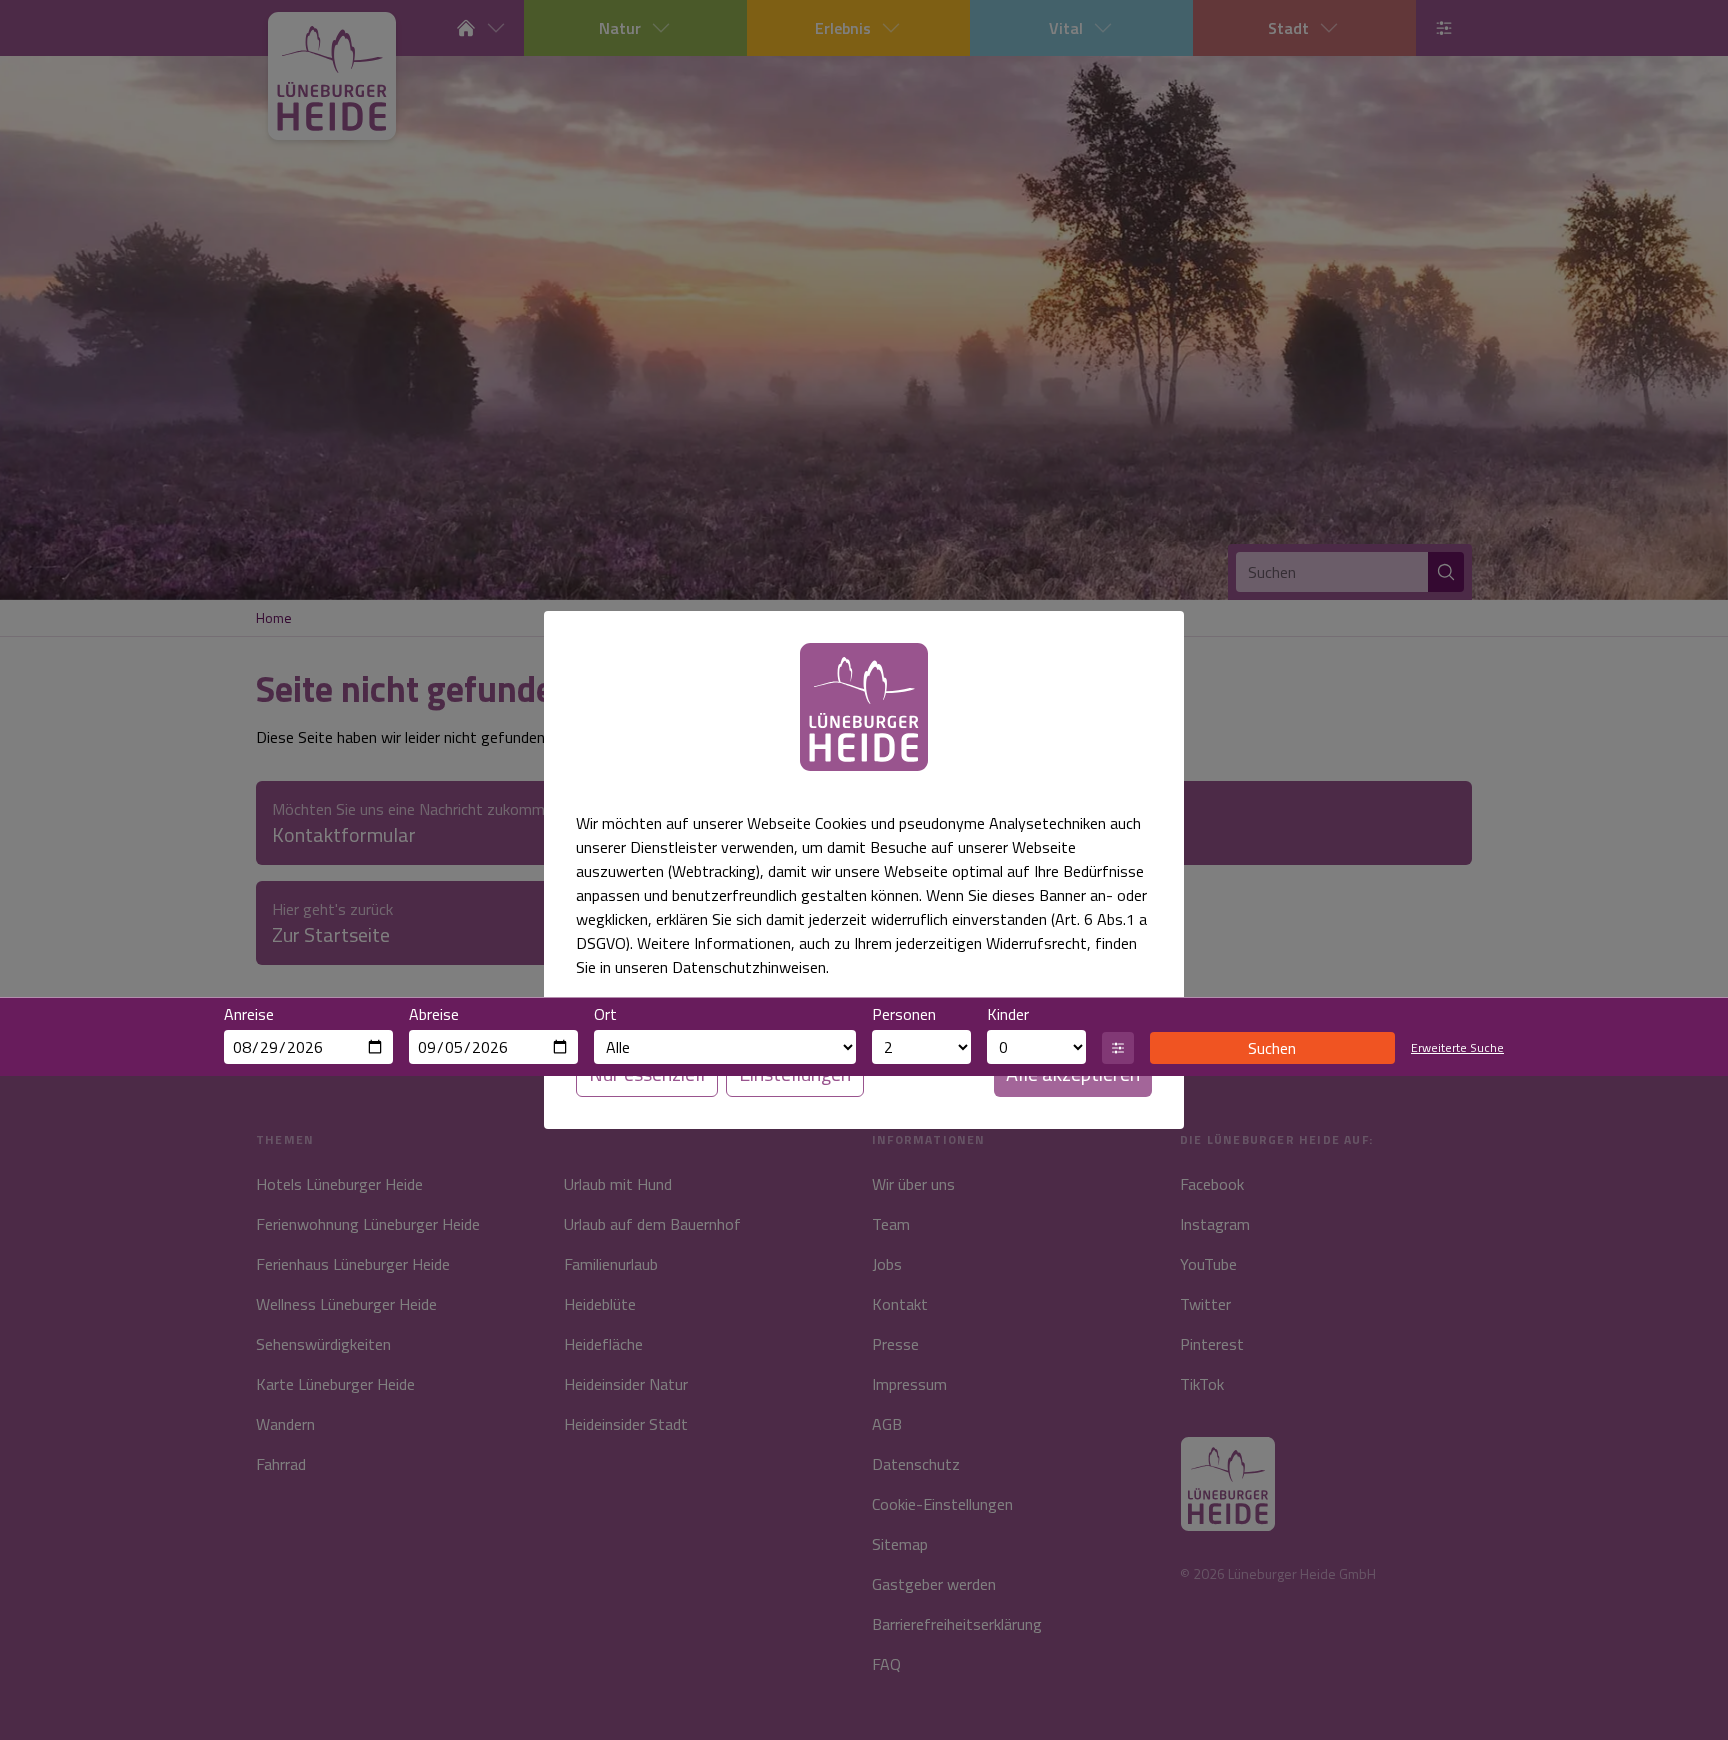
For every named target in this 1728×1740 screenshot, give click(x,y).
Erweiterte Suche (1457, 1048)
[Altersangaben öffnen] (1118, 1048)
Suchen (1272, 1048)
